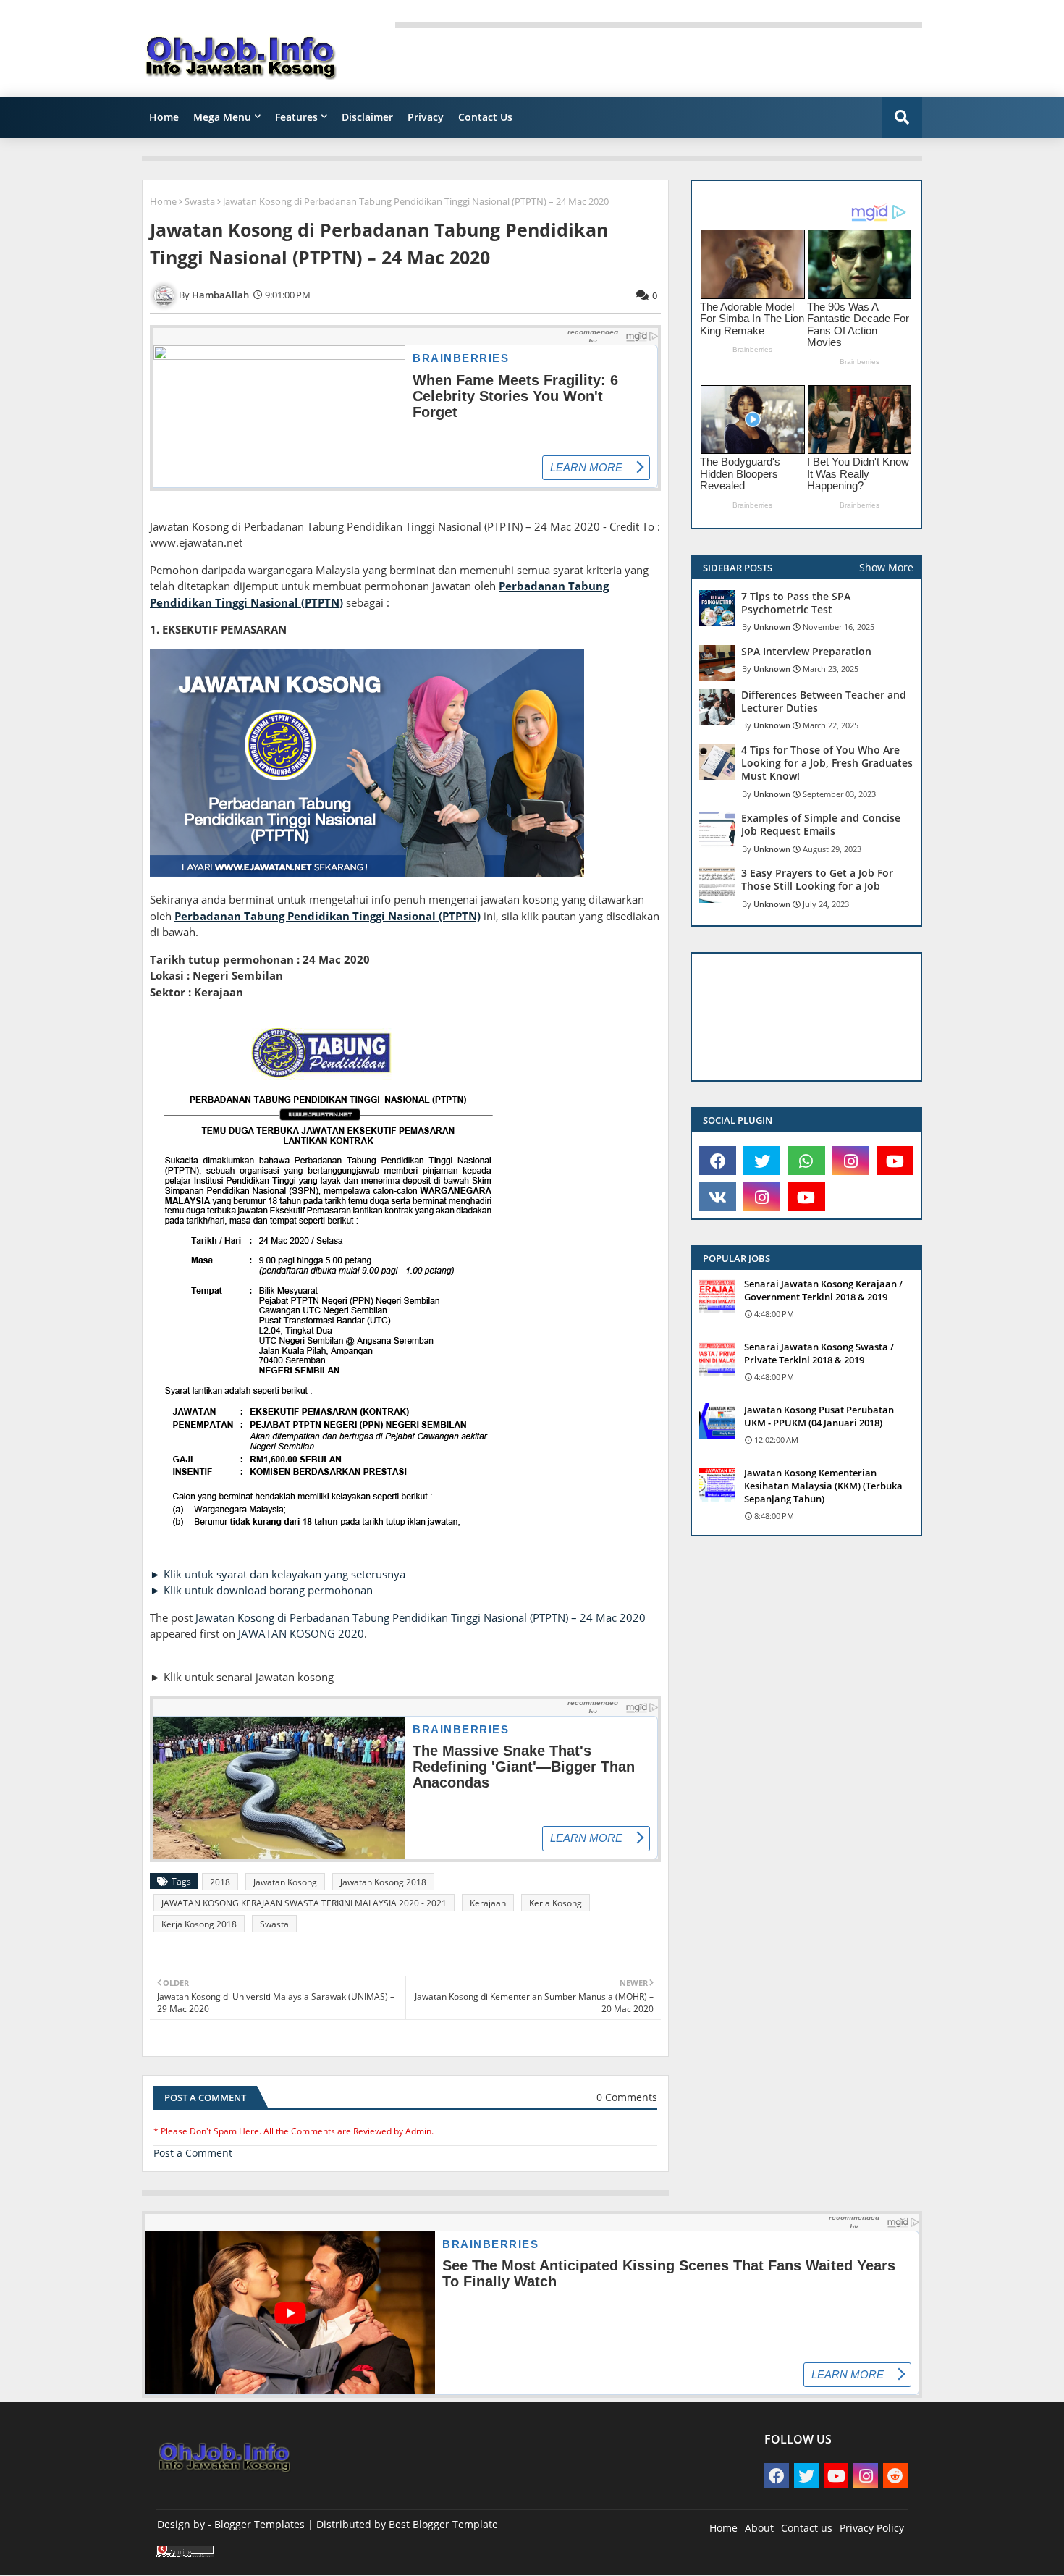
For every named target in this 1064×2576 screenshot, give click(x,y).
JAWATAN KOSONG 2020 (301, 1633)
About (759, 2528)
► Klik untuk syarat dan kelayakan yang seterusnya (278, 1574)
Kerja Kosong (556, 1903)
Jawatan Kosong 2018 (383, 1882)
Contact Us (485, 117)
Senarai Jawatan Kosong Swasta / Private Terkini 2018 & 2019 (819, 1353)
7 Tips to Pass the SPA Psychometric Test (796, 603)
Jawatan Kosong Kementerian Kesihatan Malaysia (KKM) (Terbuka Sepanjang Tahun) (823, 1486)
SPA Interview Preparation (806, 652)
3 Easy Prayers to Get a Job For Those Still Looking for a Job (817, 880)
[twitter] (762, 1161)
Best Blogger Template (443, 2524)
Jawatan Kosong (285, 1882)
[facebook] (718, 1161)
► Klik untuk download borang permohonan (261, 1590)
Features (296, 117)
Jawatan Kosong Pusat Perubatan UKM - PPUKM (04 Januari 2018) (819, 1416)
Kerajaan (488, 1903)
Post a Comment (193, 2153)
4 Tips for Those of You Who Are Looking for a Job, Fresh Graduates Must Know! (827, 763)
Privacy (426, 117)
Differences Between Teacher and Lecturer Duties (824, 702)
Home (164, 117)
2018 (220, 1882)
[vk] (718, 1197)
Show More (886, 567)
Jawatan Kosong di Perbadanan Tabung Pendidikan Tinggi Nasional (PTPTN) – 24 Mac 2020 (421, 1617)
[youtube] (895, 1161)
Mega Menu (222, 117)
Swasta (200, 201)
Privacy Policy (872, 2528)
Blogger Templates (259, 2524)
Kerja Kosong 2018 (199, 1924)
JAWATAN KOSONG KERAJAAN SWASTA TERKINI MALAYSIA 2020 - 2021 (304, 1903)
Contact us (807, 2528)
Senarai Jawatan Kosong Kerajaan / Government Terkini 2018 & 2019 (823, 1290)
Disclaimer (367, 117)
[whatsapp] (806, 1161)
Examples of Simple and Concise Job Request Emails (821, 825)
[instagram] (851, 1161)
